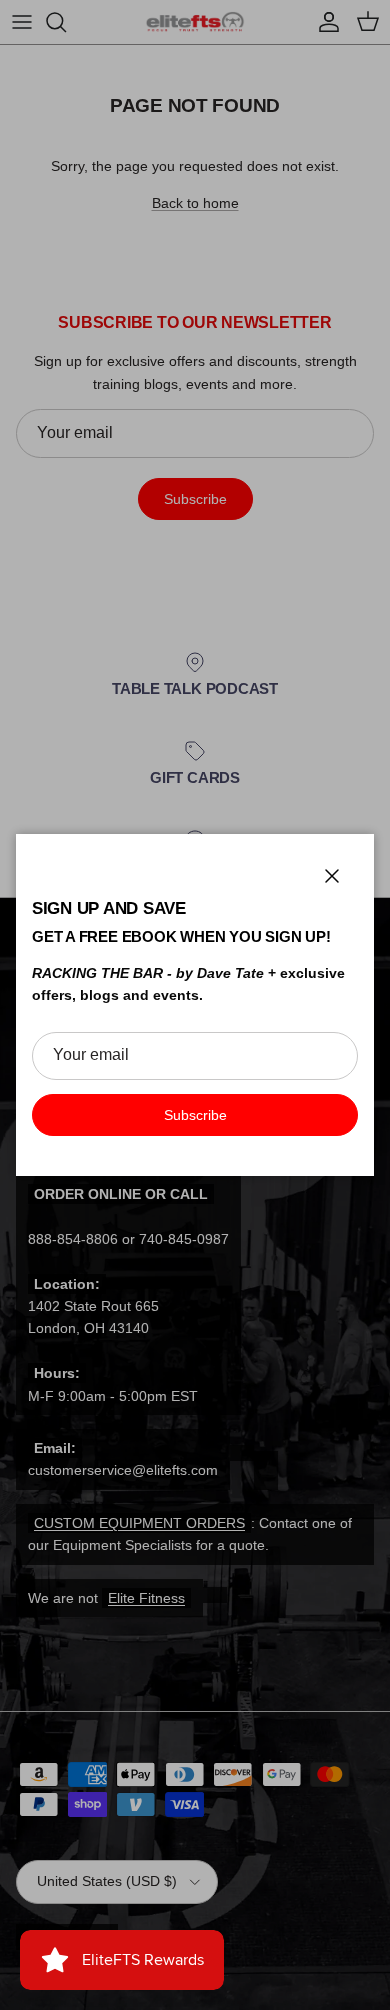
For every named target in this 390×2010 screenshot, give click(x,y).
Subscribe (195, 1115)
